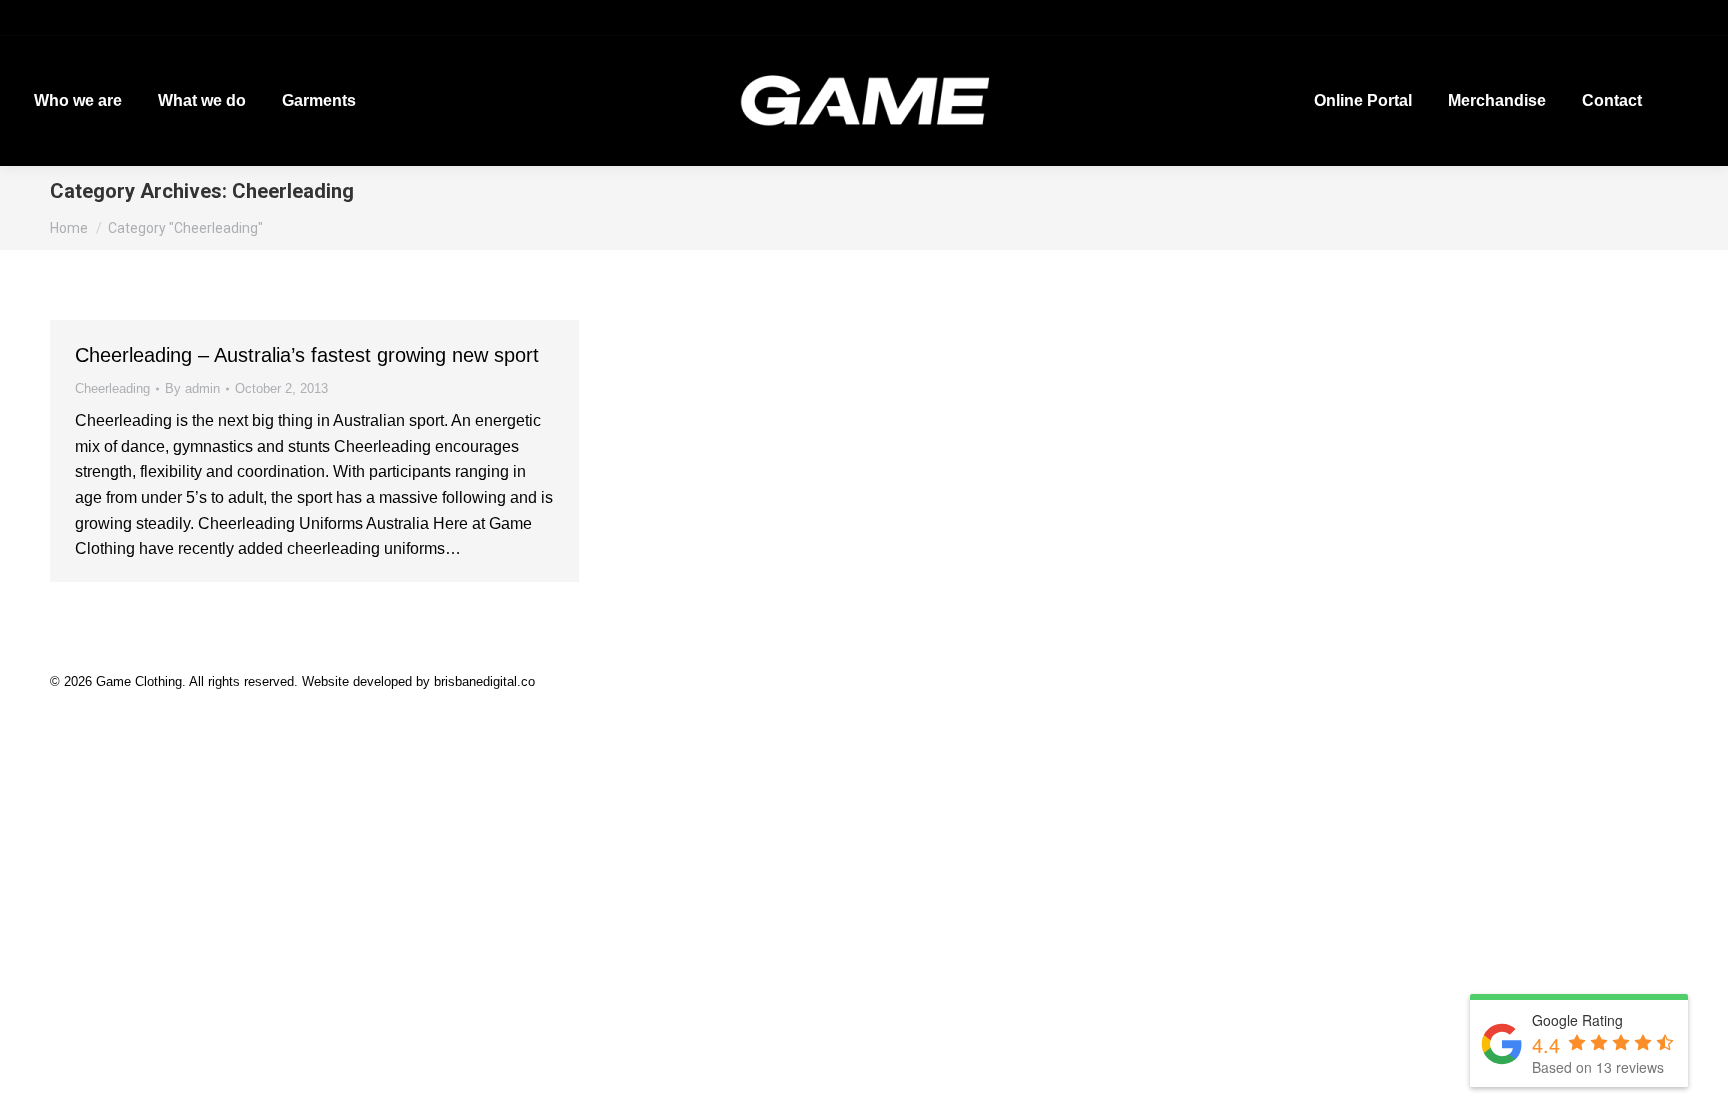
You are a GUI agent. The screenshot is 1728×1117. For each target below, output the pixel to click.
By (192, 388)
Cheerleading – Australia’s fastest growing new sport (307, 355)
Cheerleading (112, 388)
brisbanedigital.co (484, 681)
